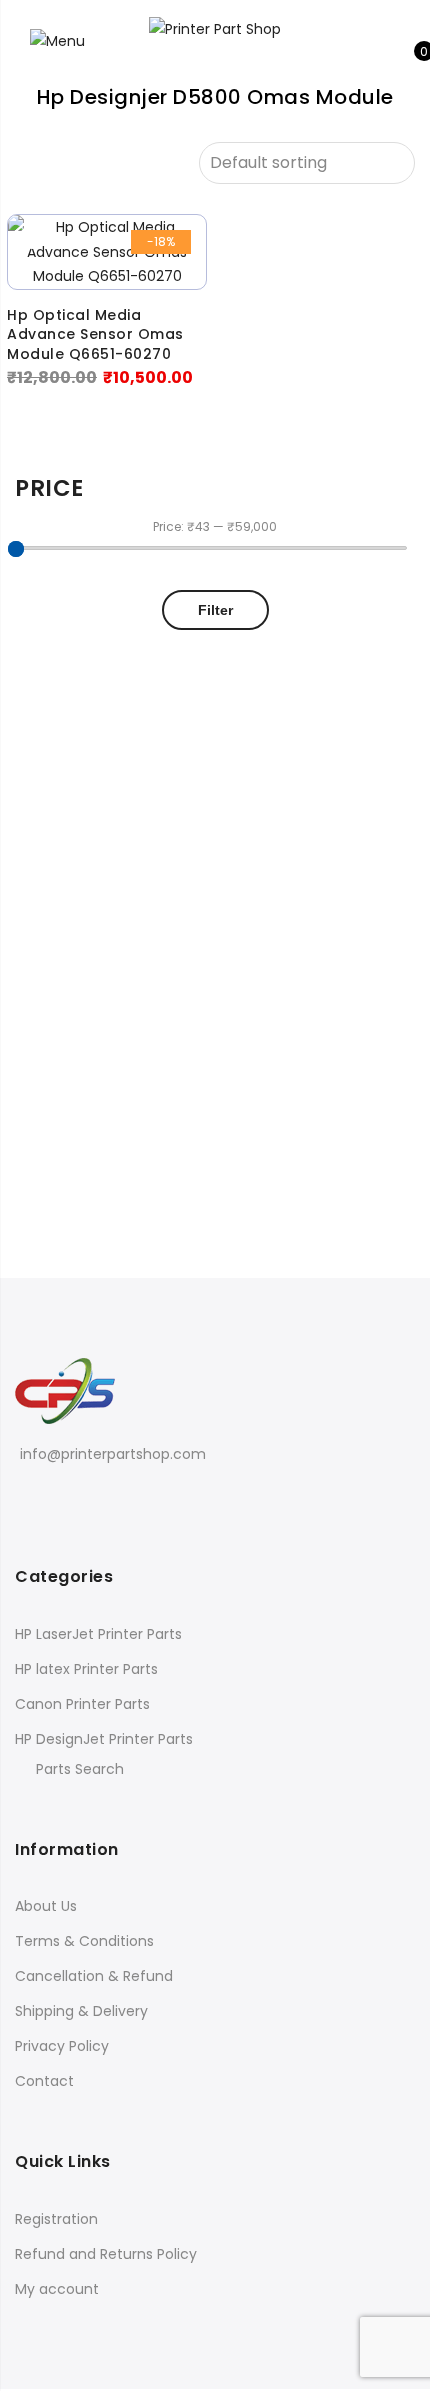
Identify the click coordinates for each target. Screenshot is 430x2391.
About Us (46, 1906)
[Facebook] (27, 1498)
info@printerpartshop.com (113, 1454)
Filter (215, 610)
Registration (56, 2219)
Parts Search (80, 1769)
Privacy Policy (62, 2046)
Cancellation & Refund (94, 1976)
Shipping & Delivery (81, 2011)
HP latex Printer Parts (86, 1669)
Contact (44, 2081)
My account (57, 2289)
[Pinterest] (85, 1498)
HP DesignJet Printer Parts (104, 1739)
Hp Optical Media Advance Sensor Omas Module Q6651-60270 (95, 335)
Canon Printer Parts (82, 1704)
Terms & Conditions (84, 1941)
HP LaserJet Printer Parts (98, 1634)
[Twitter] (56, 1498)
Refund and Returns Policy (106, 2254)
